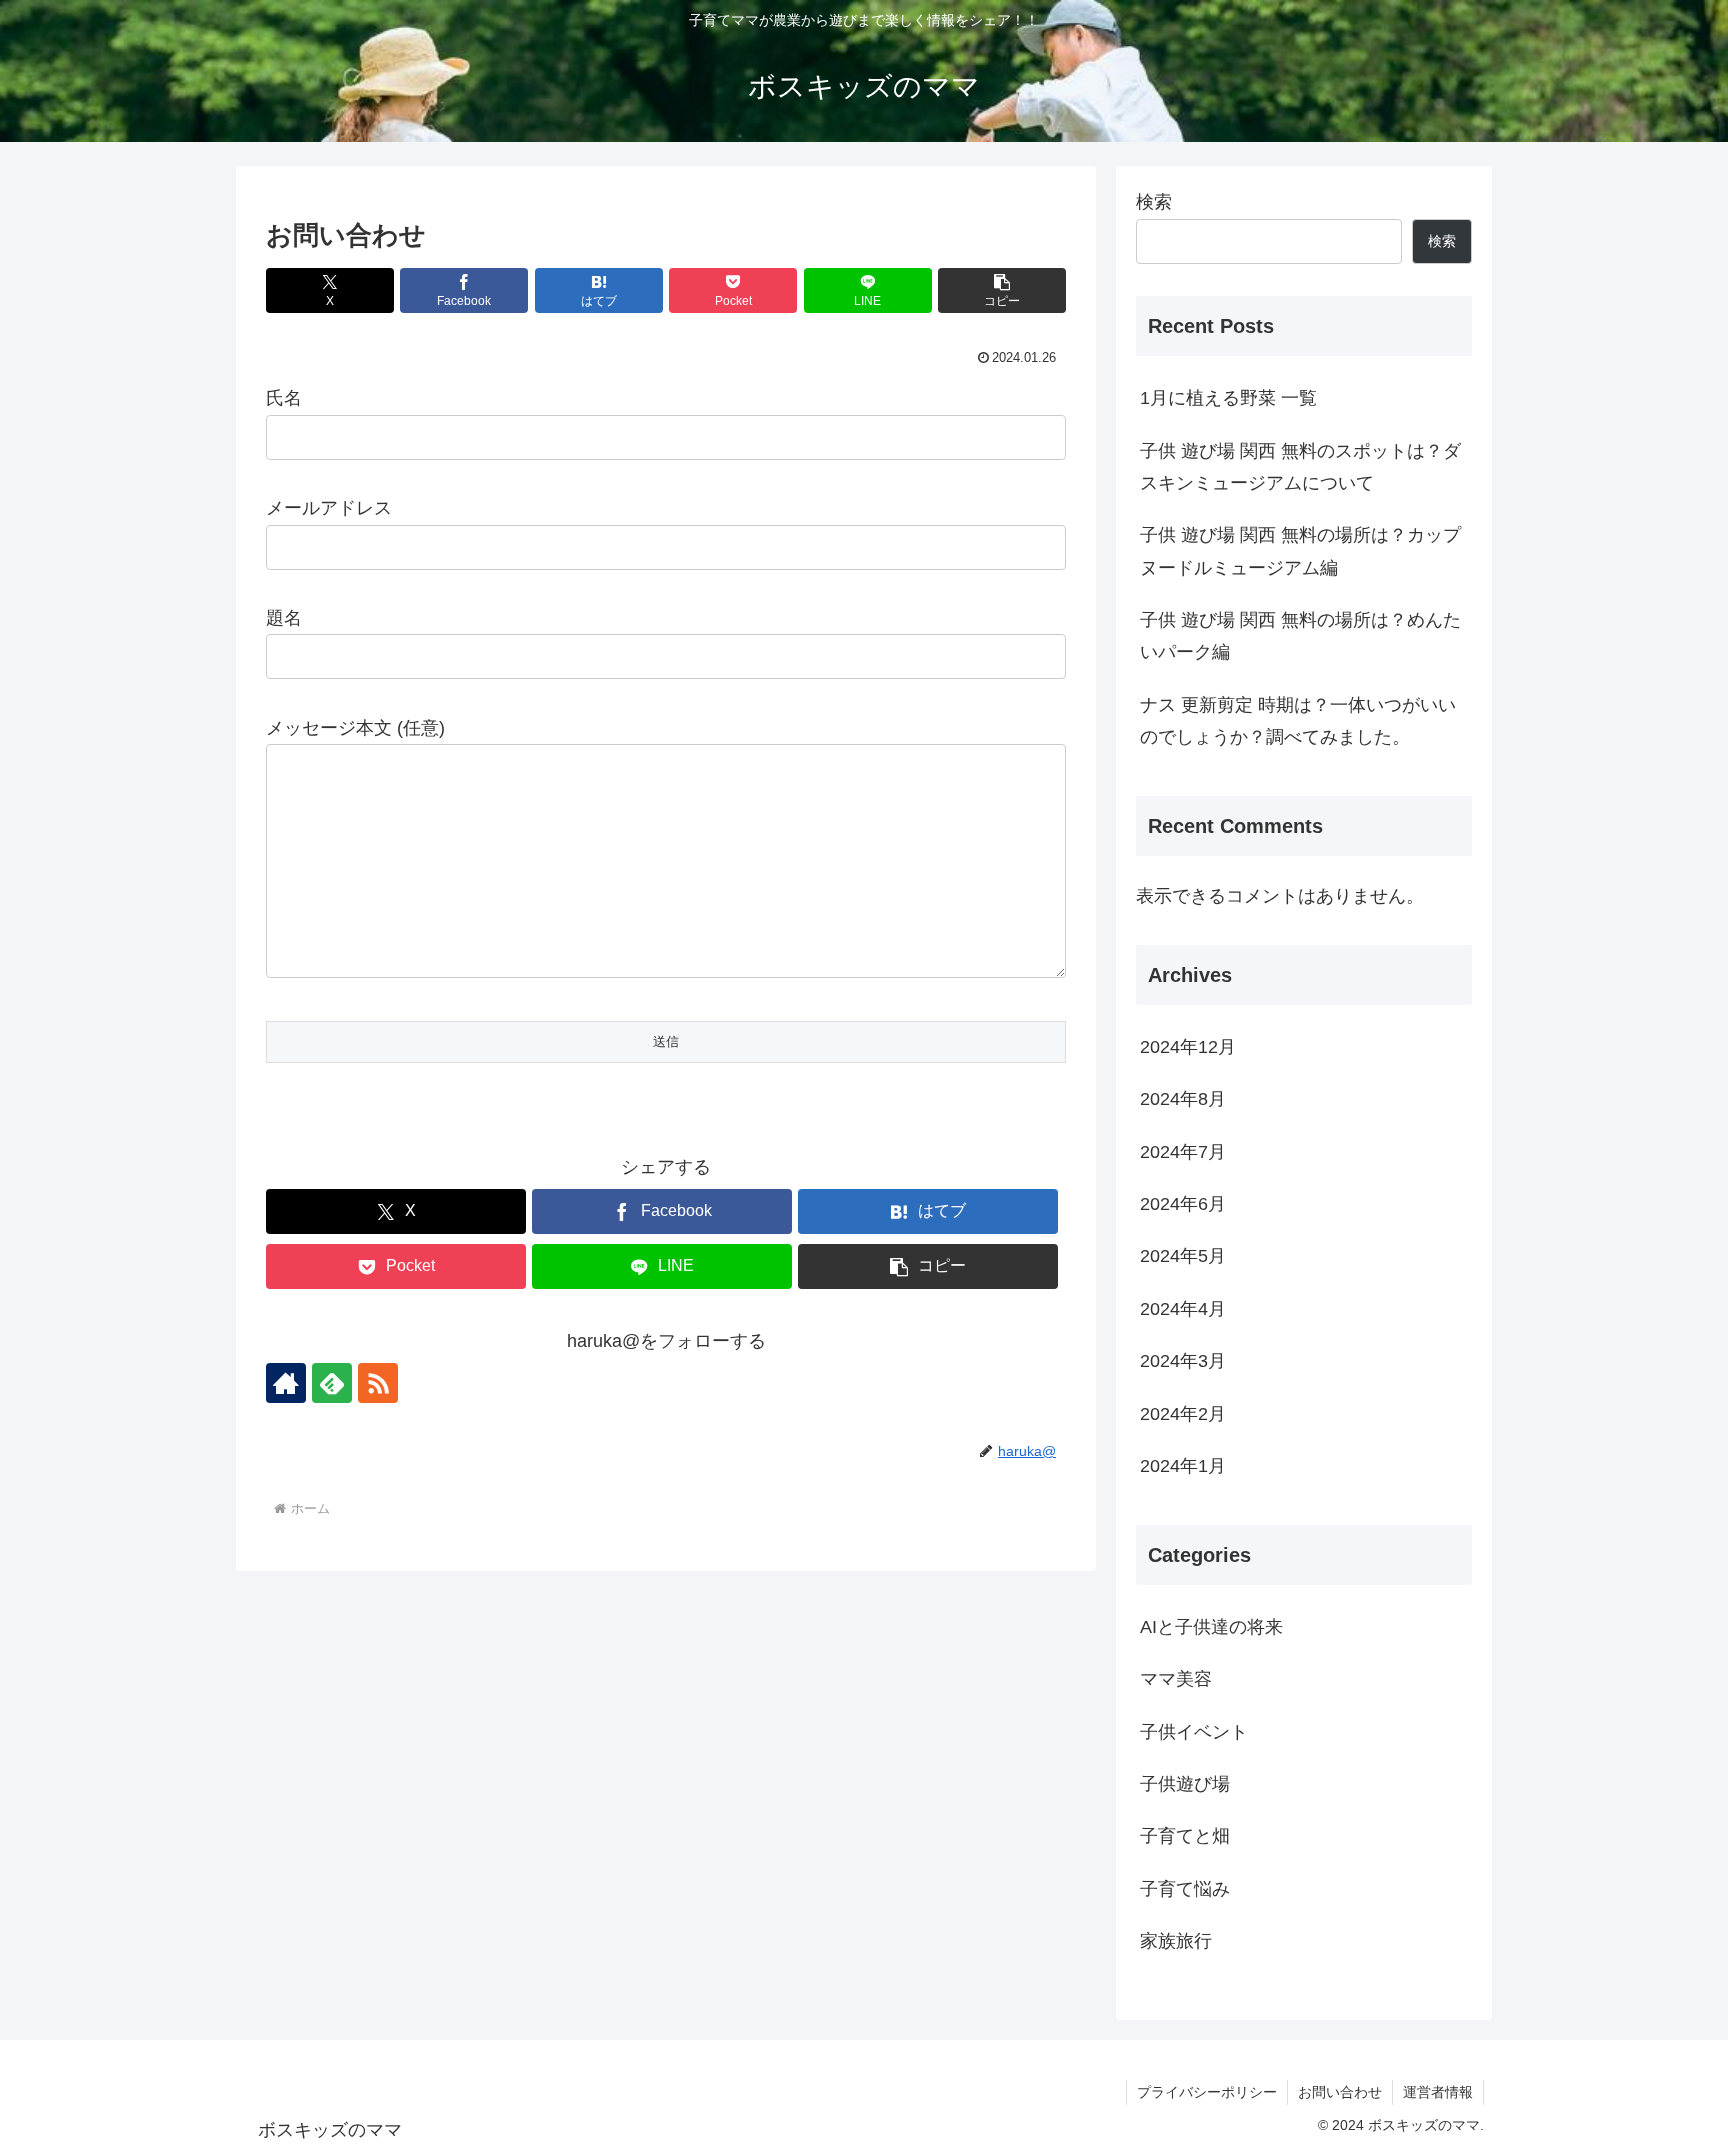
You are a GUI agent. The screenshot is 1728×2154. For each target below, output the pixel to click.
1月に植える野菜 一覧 (1228, 398)
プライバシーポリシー (1207, 2092)
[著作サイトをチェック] (286, 1383)
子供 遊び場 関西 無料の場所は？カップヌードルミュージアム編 (1300, 551)
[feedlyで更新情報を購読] (332, 1383)
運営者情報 (1438, 2092)
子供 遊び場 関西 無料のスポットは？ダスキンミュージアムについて (1300, 467)
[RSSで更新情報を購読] (378, 1383)
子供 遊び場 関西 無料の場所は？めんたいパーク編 (1300, 636)
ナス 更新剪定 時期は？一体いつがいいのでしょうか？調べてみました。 (1298, 721)
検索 (1154, 202)
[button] (1002, 290)
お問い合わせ (1340, 2092)
